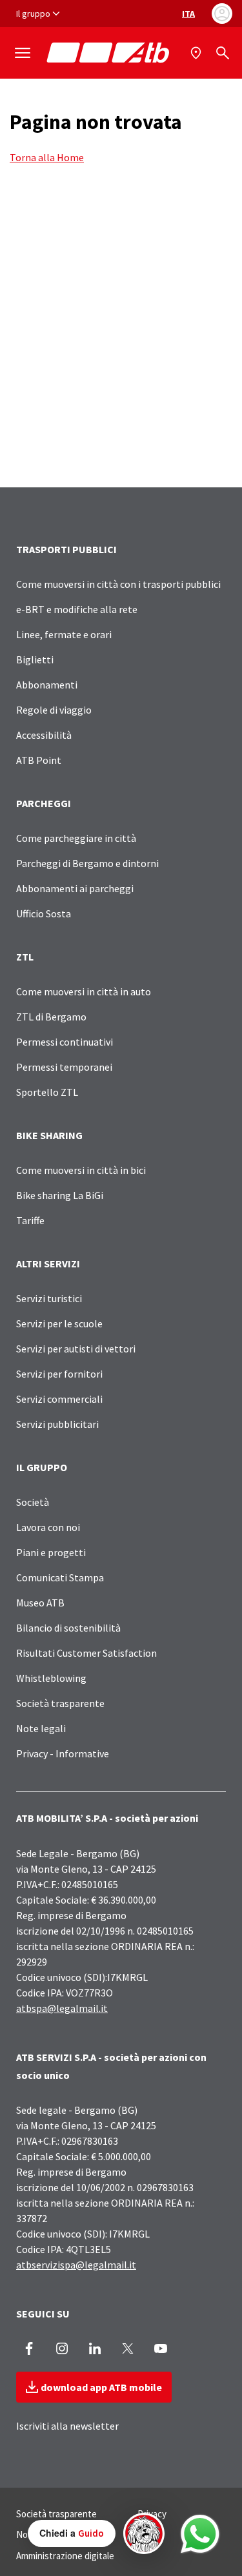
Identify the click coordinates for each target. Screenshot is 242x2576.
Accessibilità (44, 735)
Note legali (41, 1728)
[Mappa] (197, 53)
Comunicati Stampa (60, 1577)
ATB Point (39, 760)
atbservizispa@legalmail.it (76, 2265)
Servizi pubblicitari (57, 1424)
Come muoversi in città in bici (81, 1170)
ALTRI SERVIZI (48, 1264)
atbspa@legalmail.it (62, 2008)
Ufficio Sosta (44, 913)
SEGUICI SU (43, 2314)
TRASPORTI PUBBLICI (66, 549)
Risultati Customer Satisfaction (86, 1653)
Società (33, 1502)
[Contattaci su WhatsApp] (200, 2534)
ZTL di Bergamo (51, 1017)
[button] (96, 2533)
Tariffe (30, 1220)
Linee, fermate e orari (64, 634)
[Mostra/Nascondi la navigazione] (23, 53)
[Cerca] (223, 53)
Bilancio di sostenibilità (68, 1628)
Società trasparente (60, 1703)
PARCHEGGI (44, 803)
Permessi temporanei (64, 1067)
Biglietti (35, 659)
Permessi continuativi (65, 1042)
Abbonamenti (47, 685)
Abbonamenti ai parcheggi (75, 888)
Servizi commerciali (59, 1399)
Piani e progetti (51, 1552)
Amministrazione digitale (65, 2556)
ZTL (25, 957)
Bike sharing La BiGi (60, 1195)
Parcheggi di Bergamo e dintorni (87, 863)
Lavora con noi (48, 1527)
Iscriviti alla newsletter (67, 2426)
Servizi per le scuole (59, 1323)
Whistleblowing (51, 1678)
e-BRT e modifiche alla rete (77, 609)
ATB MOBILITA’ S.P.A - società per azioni (107, 1818)
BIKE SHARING (49, 1135)
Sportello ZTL (47, 1092)
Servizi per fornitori (59, 1374)
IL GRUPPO (42, 1467)
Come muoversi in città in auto (84, 991)
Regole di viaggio (54, 710)
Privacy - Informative (63, 1753)
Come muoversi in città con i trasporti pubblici (118, 584)
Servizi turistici (49, 1298)
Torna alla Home (47, 157)
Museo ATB (40, 1603)
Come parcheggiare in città (76, 838)
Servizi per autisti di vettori (76, 1349)
